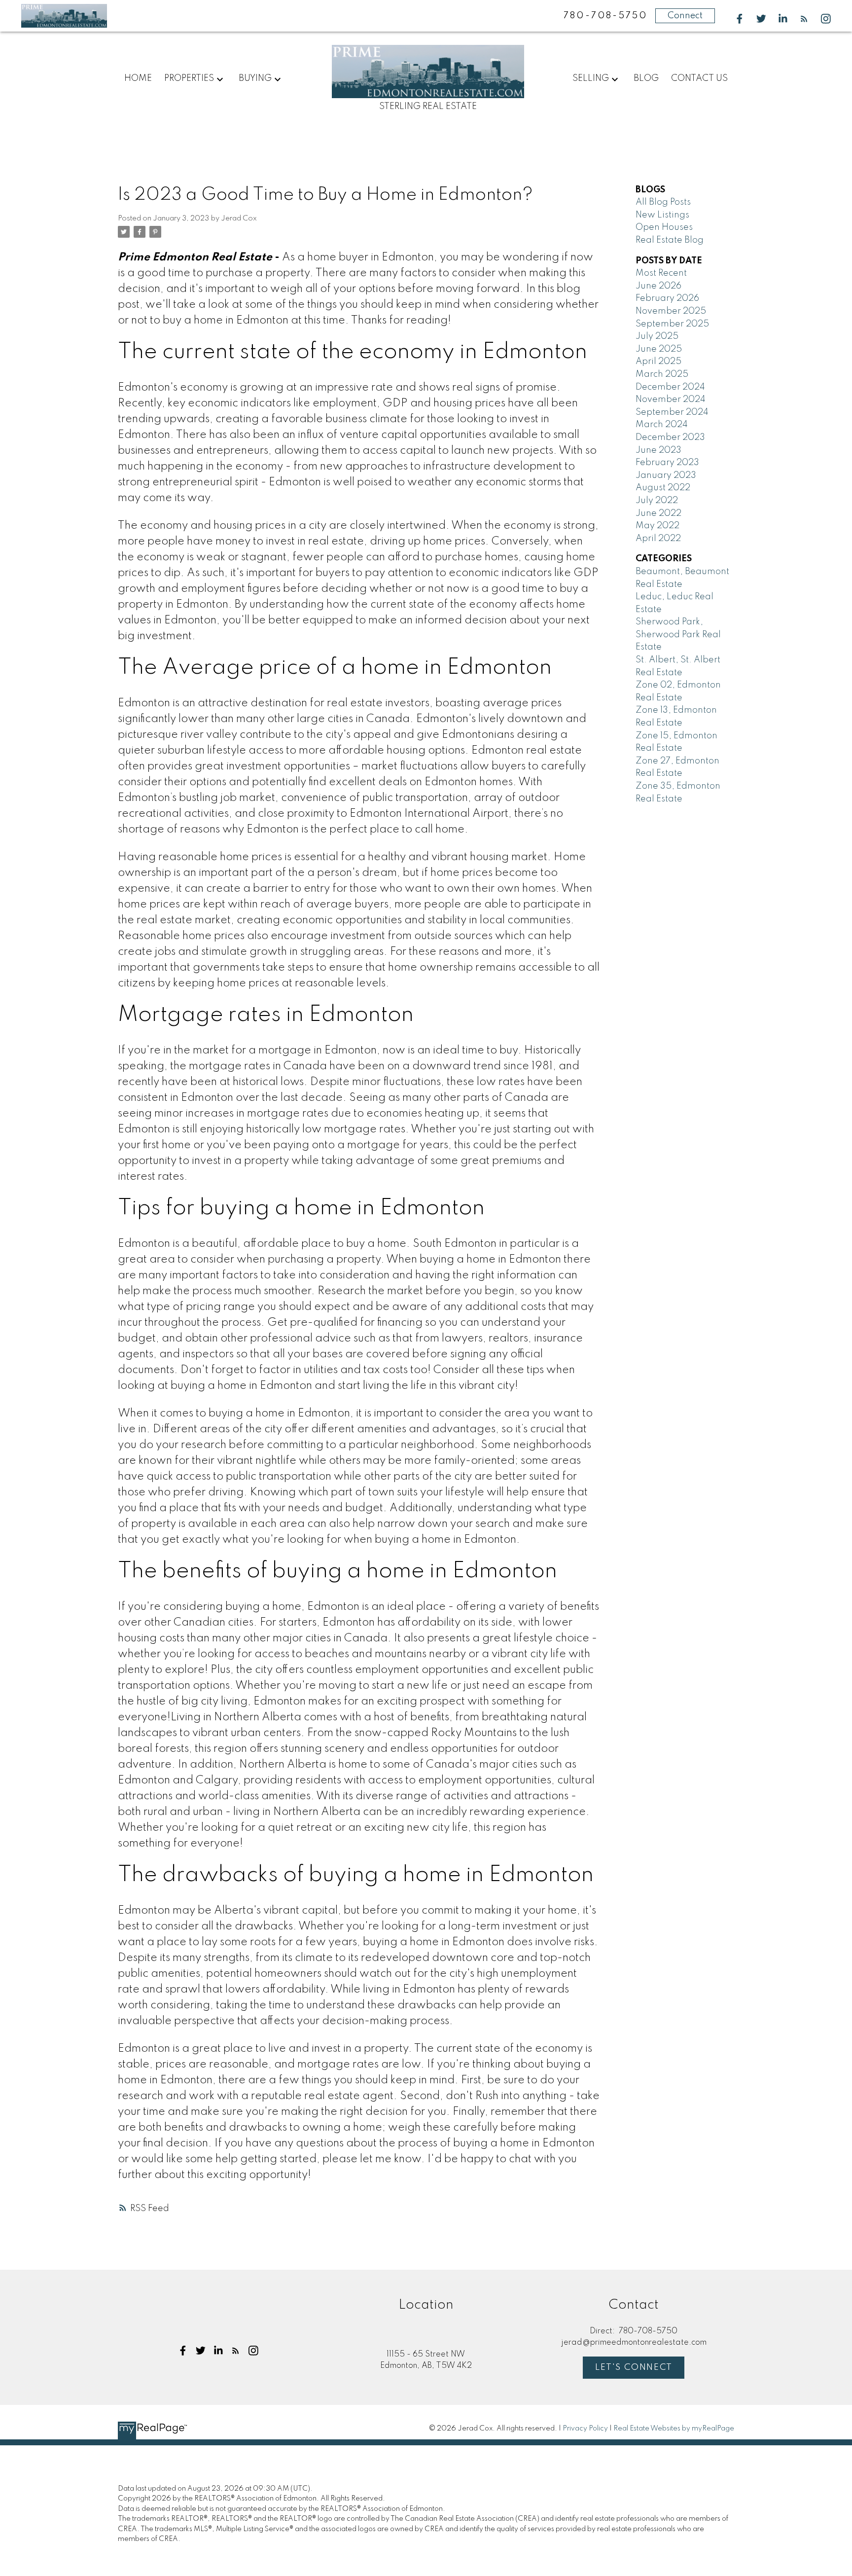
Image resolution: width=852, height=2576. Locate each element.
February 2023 (667, 463)
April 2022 (658, 539)
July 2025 (657, 336)
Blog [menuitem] (646, 78)
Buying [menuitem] (255, 78)
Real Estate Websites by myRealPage (674, 2429)
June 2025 (659, 349)
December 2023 (670, 437)
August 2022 (663, 488)
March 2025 (662, 374)
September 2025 (672, 324)
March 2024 (662, 425)
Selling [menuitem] (591, 78)
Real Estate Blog (670, 240)
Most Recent (661, 273)
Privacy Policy (585, 2429)
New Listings (662, 215)
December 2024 (670, 387)
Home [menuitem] (138, 78)
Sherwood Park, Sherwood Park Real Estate (678, 635)
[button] (740, 19)
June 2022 (658, 513)
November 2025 (671, 311)
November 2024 (671, 399)
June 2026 (658, 286)
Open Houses (664, 227)
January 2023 (666, 475)
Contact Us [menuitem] (699, 78)
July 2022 (657, 501)
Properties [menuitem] (189, 78)
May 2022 (657, 526)
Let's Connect (634, 2367)
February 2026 (667, 298)
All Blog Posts (663, 202)
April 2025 (658, 362)
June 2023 (658, 450)
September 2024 (672, 412)
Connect (685, 16)
